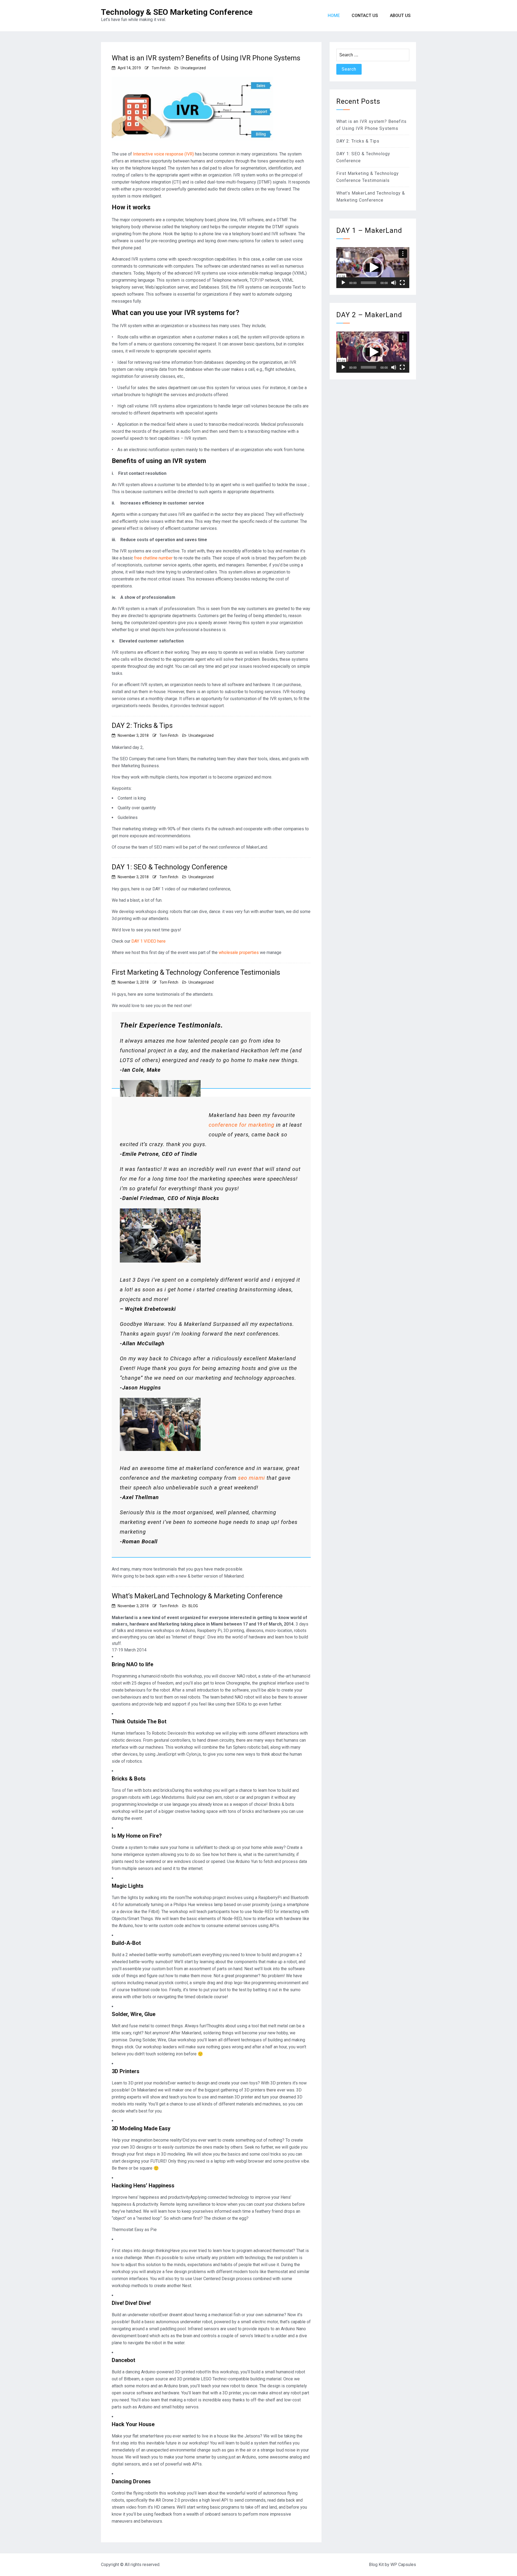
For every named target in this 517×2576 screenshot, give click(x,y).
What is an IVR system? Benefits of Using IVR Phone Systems (206, 58)
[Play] (343, 283)
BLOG (193, 1606)
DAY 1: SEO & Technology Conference (170, 867)
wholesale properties (239, 952)
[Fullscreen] (402, 283)
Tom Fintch (161, 68)
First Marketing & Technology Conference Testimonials (196, 972)
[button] (373, 268)
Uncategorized (193, 68)
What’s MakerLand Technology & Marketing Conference (197, 1596)
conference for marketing (242, 1125)
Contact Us (365, 15)
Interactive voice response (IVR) (163, 154)
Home (334, 15)
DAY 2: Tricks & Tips (142, 725)
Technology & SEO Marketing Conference (177, 12)
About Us (400, 15)
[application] (373, 268)
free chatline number (153, 558)
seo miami (251, 1478)
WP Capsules (403, 2565)
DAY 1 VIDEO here (149, 941)
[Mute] (394, 283)
